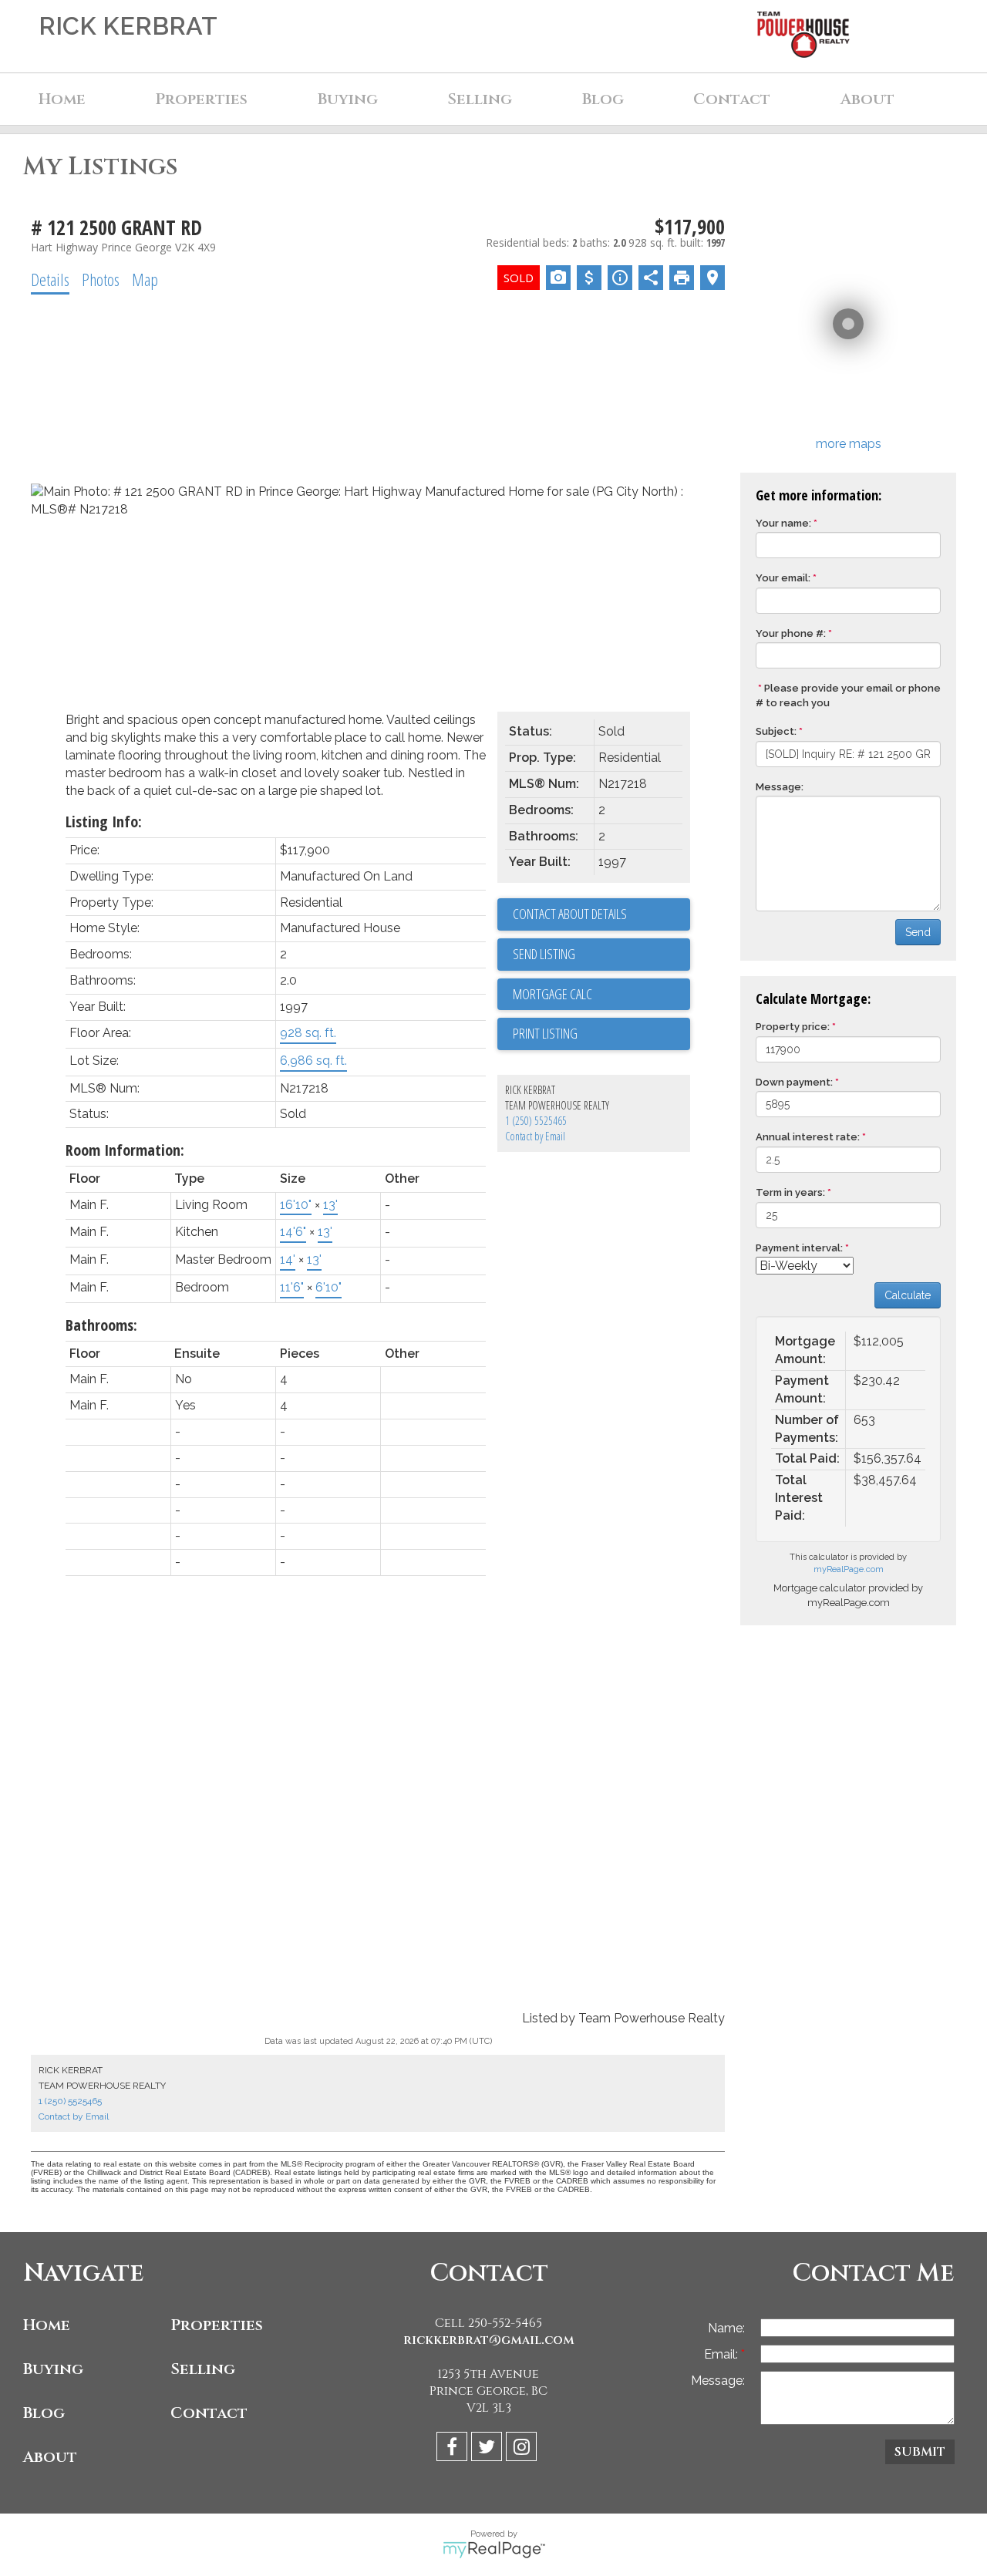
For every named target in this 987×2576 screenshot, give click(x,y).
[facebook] (454, 2449)
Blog (603, 99)
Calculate (908, 1295)
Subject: (776, 731)
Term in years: (790, 1192)
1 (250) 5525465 (536, 1121)
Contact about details (570, 914)
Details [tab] (50, 279)
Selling (203, 2369)
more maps (849, 444)
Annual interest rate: (808, 1137)
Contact (732, 99)
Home (62, 99)
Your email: (783, 578)
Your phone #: (791, 633)
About (50, 2457)
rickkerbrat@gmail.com (489, 2340)
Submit (920, 2452)
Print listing (545, 1033)
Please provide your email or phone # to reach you (848, 695)
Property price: (793, 1027)
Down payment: (794, 1082)
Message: (780, 787)
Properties (217, 2325)
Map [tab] (145, 279)
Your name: (783, 523)
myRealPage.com (849, 1569)
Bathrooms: (101, 1325)
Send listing (544, 954)
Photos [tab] (101, 279)
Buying (53, 2369)
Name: (726, 2328)
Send (918, 932)
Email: (723, 2354)
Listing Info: (104, 822)
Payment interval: (799, 1248)
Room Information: (125, 1150)
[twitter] (488, 2449)
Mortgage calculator (601, 995)
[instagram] (523, 2449)
